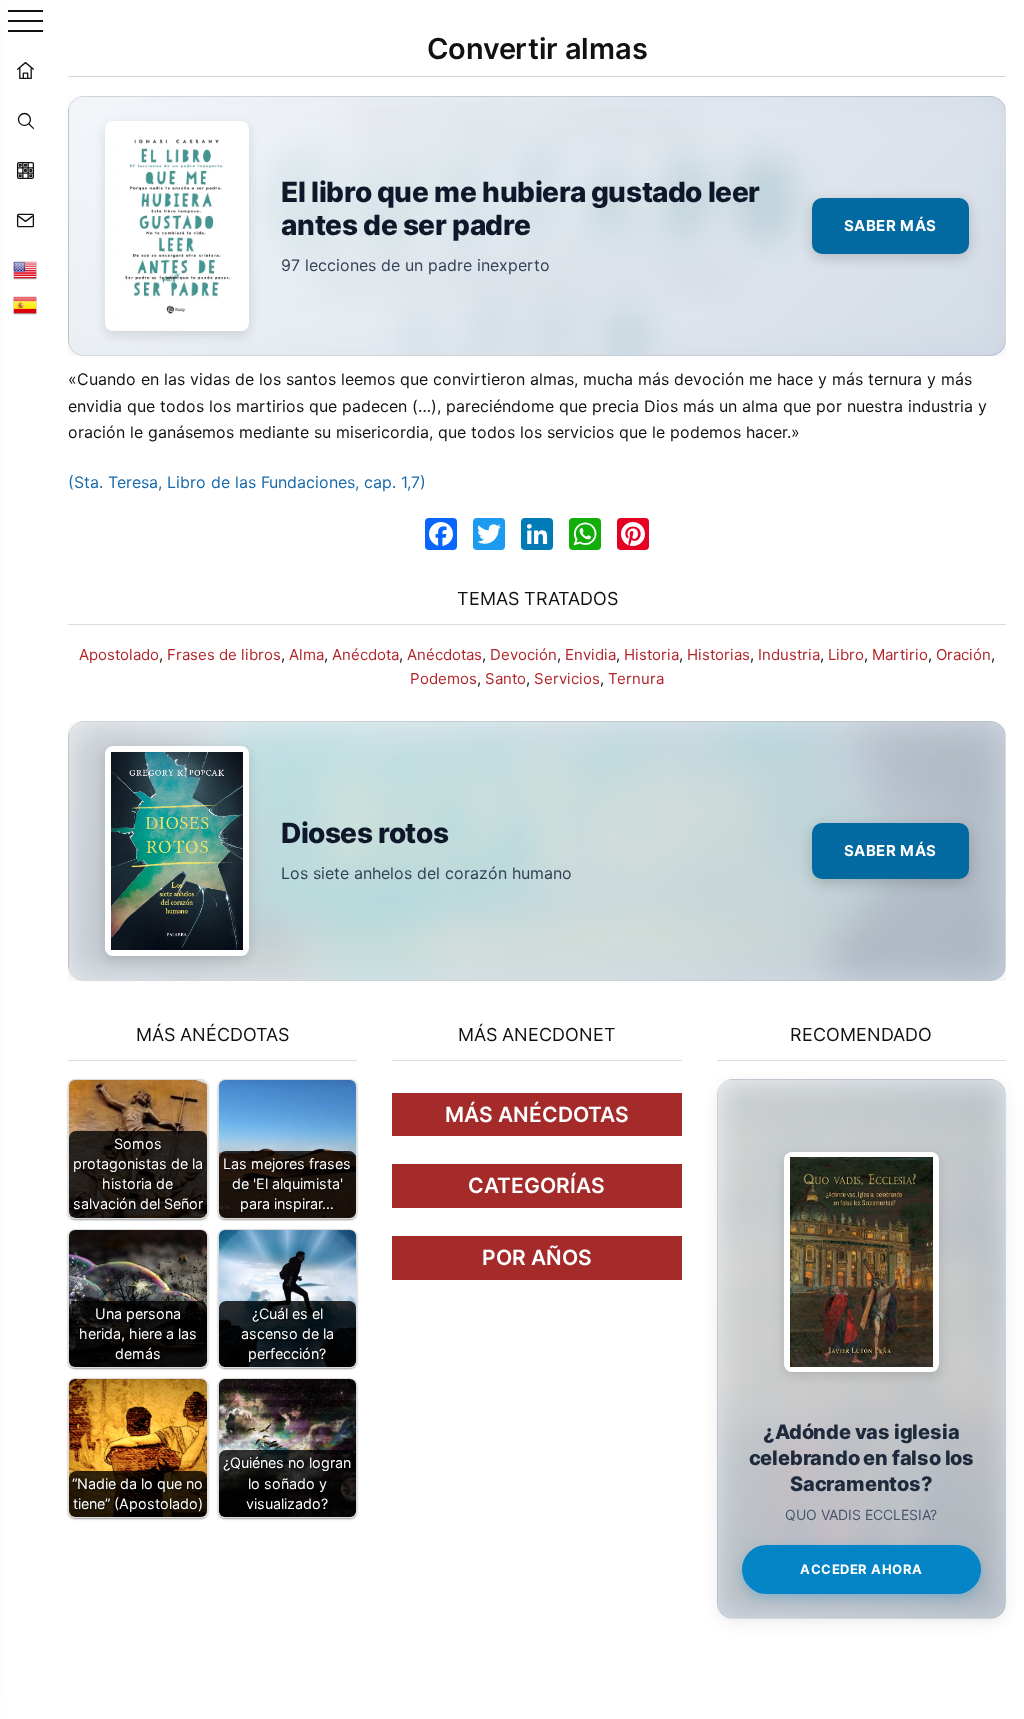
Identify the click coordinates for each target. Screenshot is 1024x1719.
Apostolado (119, 654)
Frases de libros (224, 654)
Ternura (636, 678)
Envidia (590, 654)
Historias (718, 654)
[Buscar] (25, 120)
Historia (651, 654)
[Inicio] (25, 70)
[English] (25, 270)
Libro (846, 654)
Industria (789, 654)
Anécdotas (444, 654)
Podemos (443, 678)
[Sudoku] (25, 170)
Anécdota (365, 654)
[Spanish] (25, 305)
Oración (963, 654)
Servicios (567, 678)
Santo (505, 678)
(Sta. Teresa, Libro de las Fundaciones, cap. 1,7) (247, 482)
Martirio (900, 654)
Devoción (523, 654)
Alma (306, 654)
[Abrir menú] (25, 22)
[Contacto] (25, 220)
